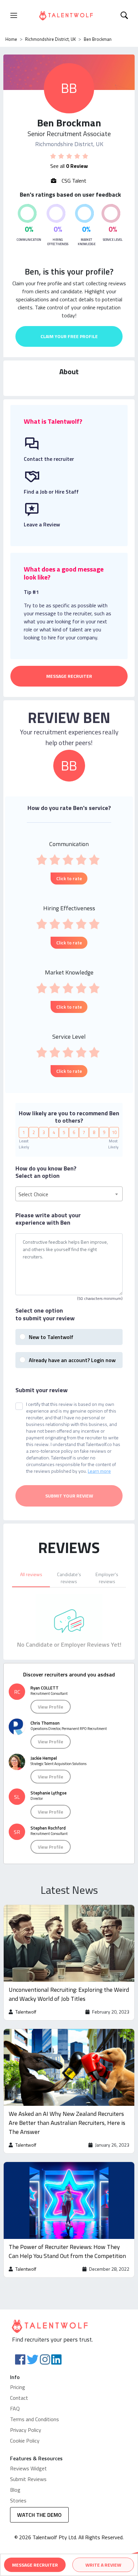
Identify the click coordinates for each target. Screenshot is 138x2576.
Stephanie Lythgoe (49, 1793)
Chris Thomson (45, 1723)
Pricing (18, 2387)
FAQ (15, 2408)
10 (114, 1132)
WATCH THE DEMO (39, 2515)
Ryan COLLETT (45, 1688)
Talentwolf (26, 2012)
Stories (18, 2500)
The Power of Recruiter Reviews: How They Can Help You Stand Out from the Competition (67, 2251)
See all (69, 166)
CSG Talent (73, 181)
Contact (19, 2398)
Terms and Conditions (34, 2419)
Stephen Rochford (48, 1828)
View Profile (51, 1707)
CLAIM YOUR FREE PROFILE (69, 336)
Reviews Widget (28, 2468)
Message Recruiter (69, 676)
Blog (15, 2490)
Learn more (99, 1471)
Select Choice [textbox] (33, 1194)
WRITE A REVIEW (103, 2565)
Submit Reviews (28, 2479)
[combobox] (69, 1194)
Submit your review (42, 1390)
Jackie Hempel (44, 1758)
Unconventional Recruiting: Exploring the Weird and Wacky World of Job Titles (69, 1994)
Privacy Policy (26, 2430)
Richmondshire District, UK (50, 39)
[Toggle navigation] (14, 15)
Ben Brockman (98, 39)
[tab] (31, 1577)
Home (11, 39)
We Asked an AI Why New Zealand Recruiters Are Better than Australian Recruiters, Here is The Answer (67, 2123)
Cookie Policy (25, 2441)
